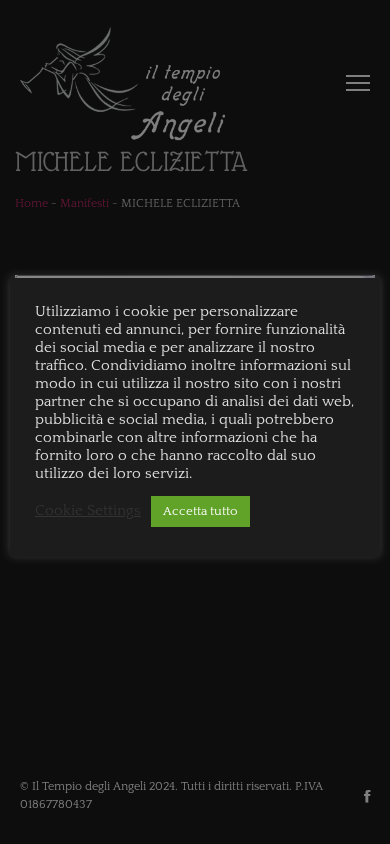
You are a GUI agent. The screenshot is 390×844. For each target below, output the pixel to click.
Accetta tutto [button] (200, 511)
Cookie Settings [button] (88, 511)
